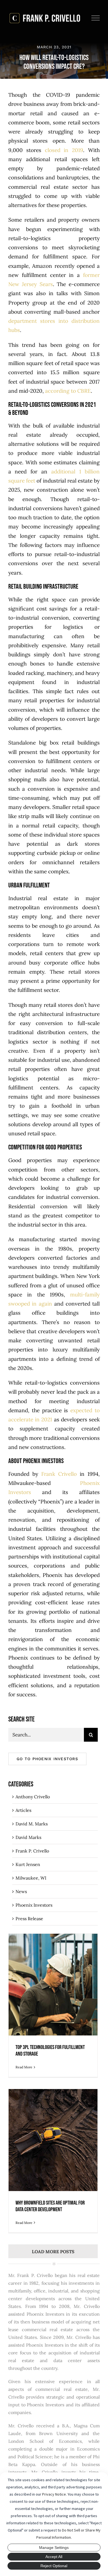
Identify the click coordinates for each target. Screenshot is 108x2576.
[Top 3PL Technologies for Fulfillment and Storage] (53, 1985)
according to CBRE (68, 391)
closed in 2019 (64, 150)
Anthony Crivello (33, 1797)
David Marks (28, 1837)
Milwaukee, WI (31, 1878)
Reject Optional (54, 2566)
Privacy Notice (54, 2494)
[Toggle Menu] (96, 18)
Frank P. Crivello (32, 1851)
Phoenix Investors (34, 1905)
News (21, 1891)
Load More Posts (53, 2252)
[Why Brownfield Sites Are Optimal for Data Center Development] (53, 2140)
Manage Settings (54, 2548)
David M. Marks (32, 1824)
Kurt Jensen (28, 1864)
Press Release (29, 1919)
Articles (23, 1810)
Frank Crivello (59, 1474)
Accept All (54, 2557)
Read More (24, 2067)
